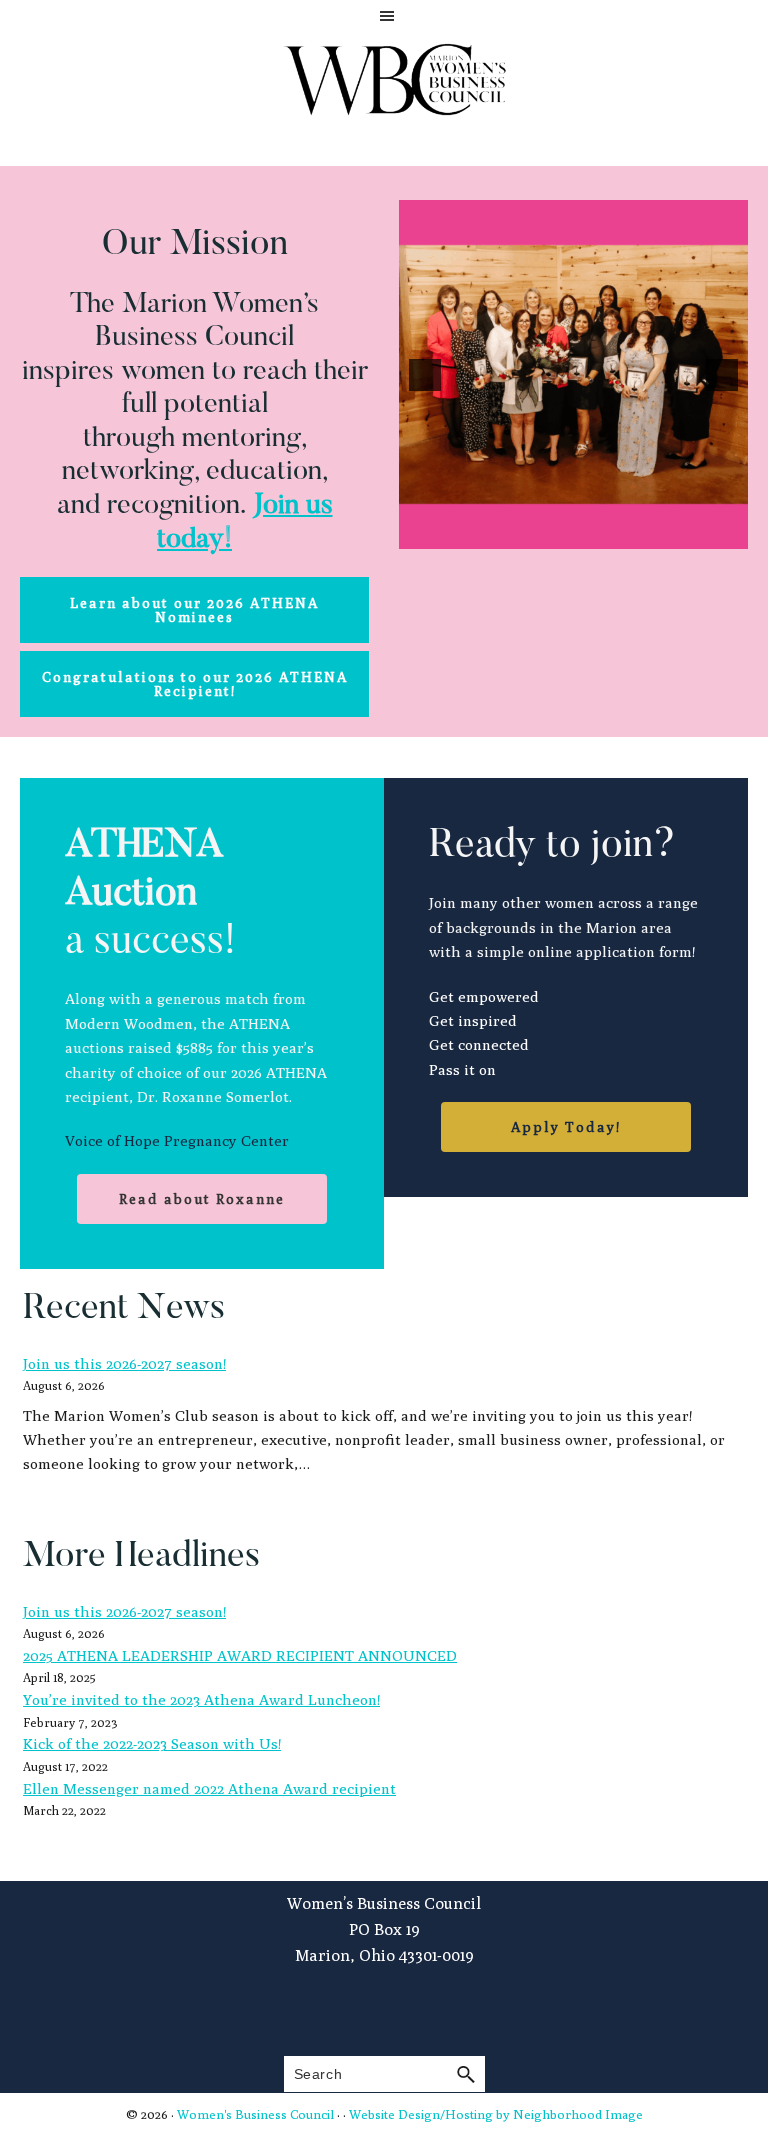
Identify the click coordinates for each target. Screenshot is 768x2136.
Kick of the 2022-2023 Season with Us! (152, 1743)
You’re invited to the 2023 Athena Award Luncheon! (201, 1699)
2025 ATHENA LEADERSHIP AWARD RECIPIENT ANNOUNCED (240, 1655)
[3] (595, 532)
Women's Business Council (255, 2114)
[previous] (425, 375)
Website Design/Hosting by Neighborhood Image (496, 2114)
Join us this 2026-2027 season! (124, 1363)
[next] (722, 375)
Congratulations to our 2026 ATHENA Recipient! (195, 684)
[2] (574, 532)
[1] (553, 532)
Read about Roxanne (202, 1199)
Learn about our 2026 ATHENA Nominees (194, 610)
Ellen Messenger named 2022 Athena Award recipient (209, 1788)
